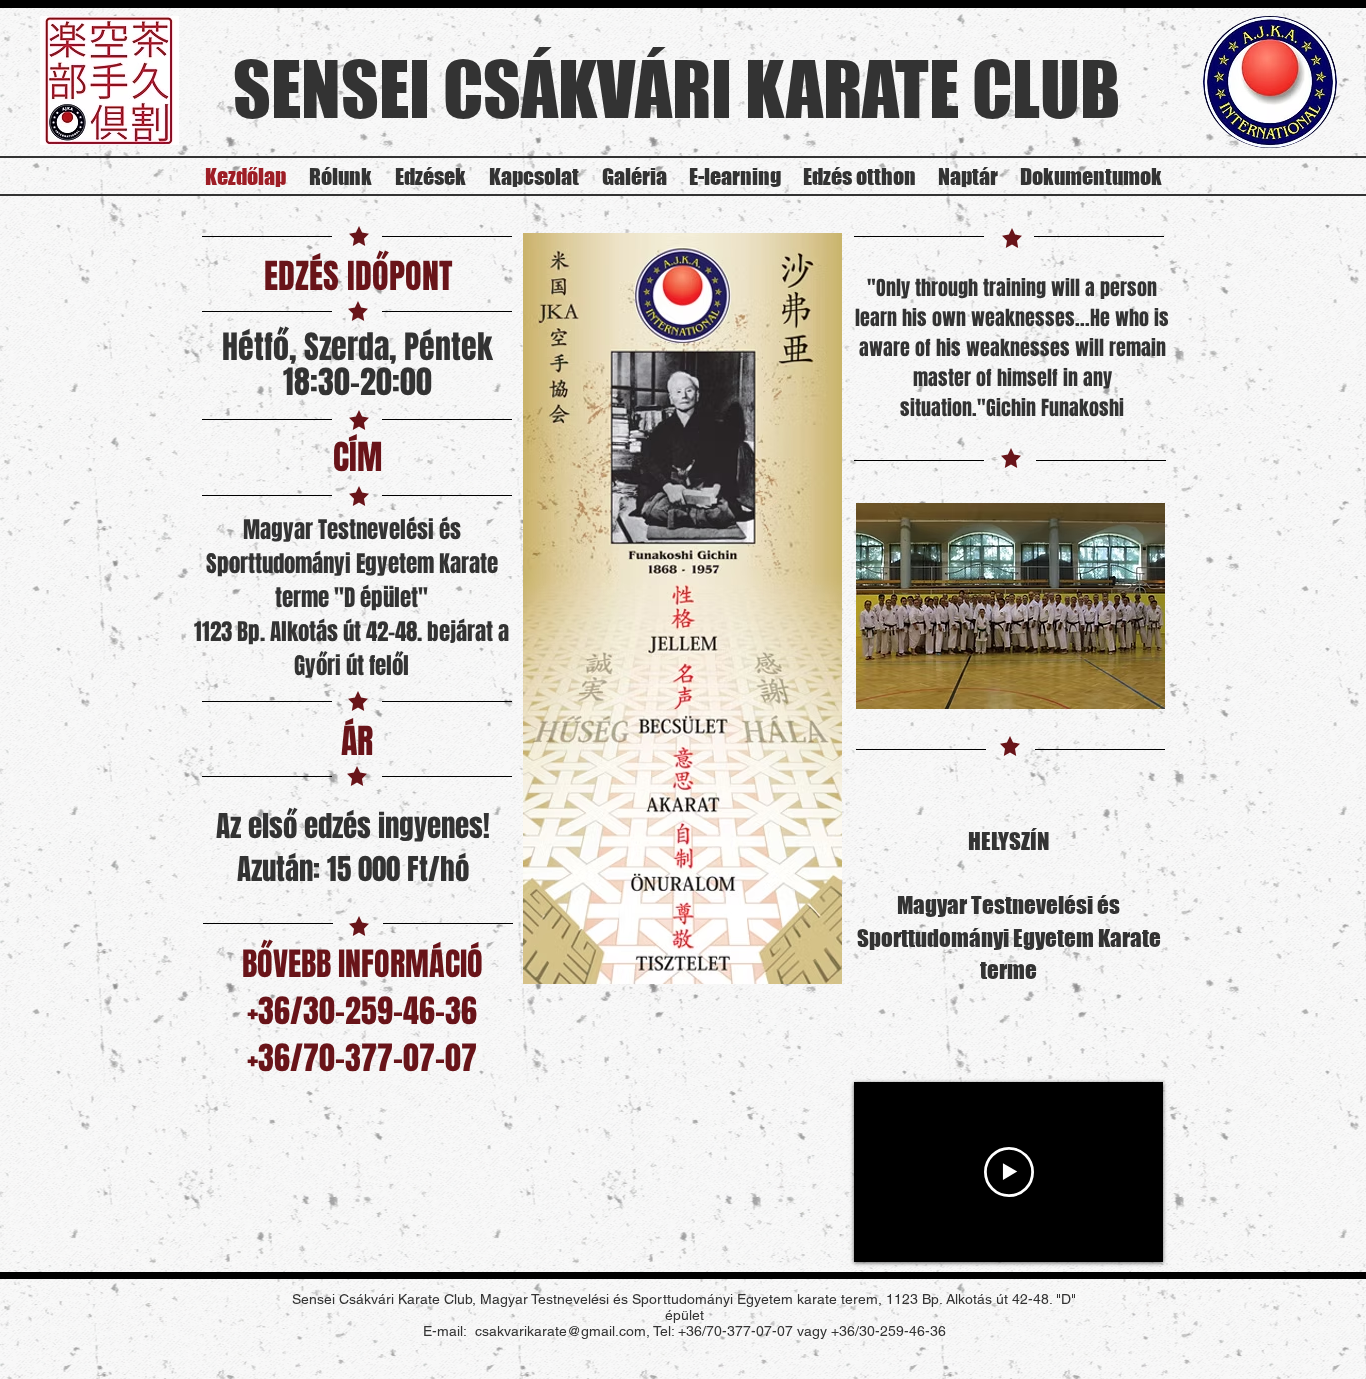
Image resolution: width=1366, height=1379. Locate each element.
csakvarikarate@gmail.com (560, 1331)
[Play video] (1009, 1172)
